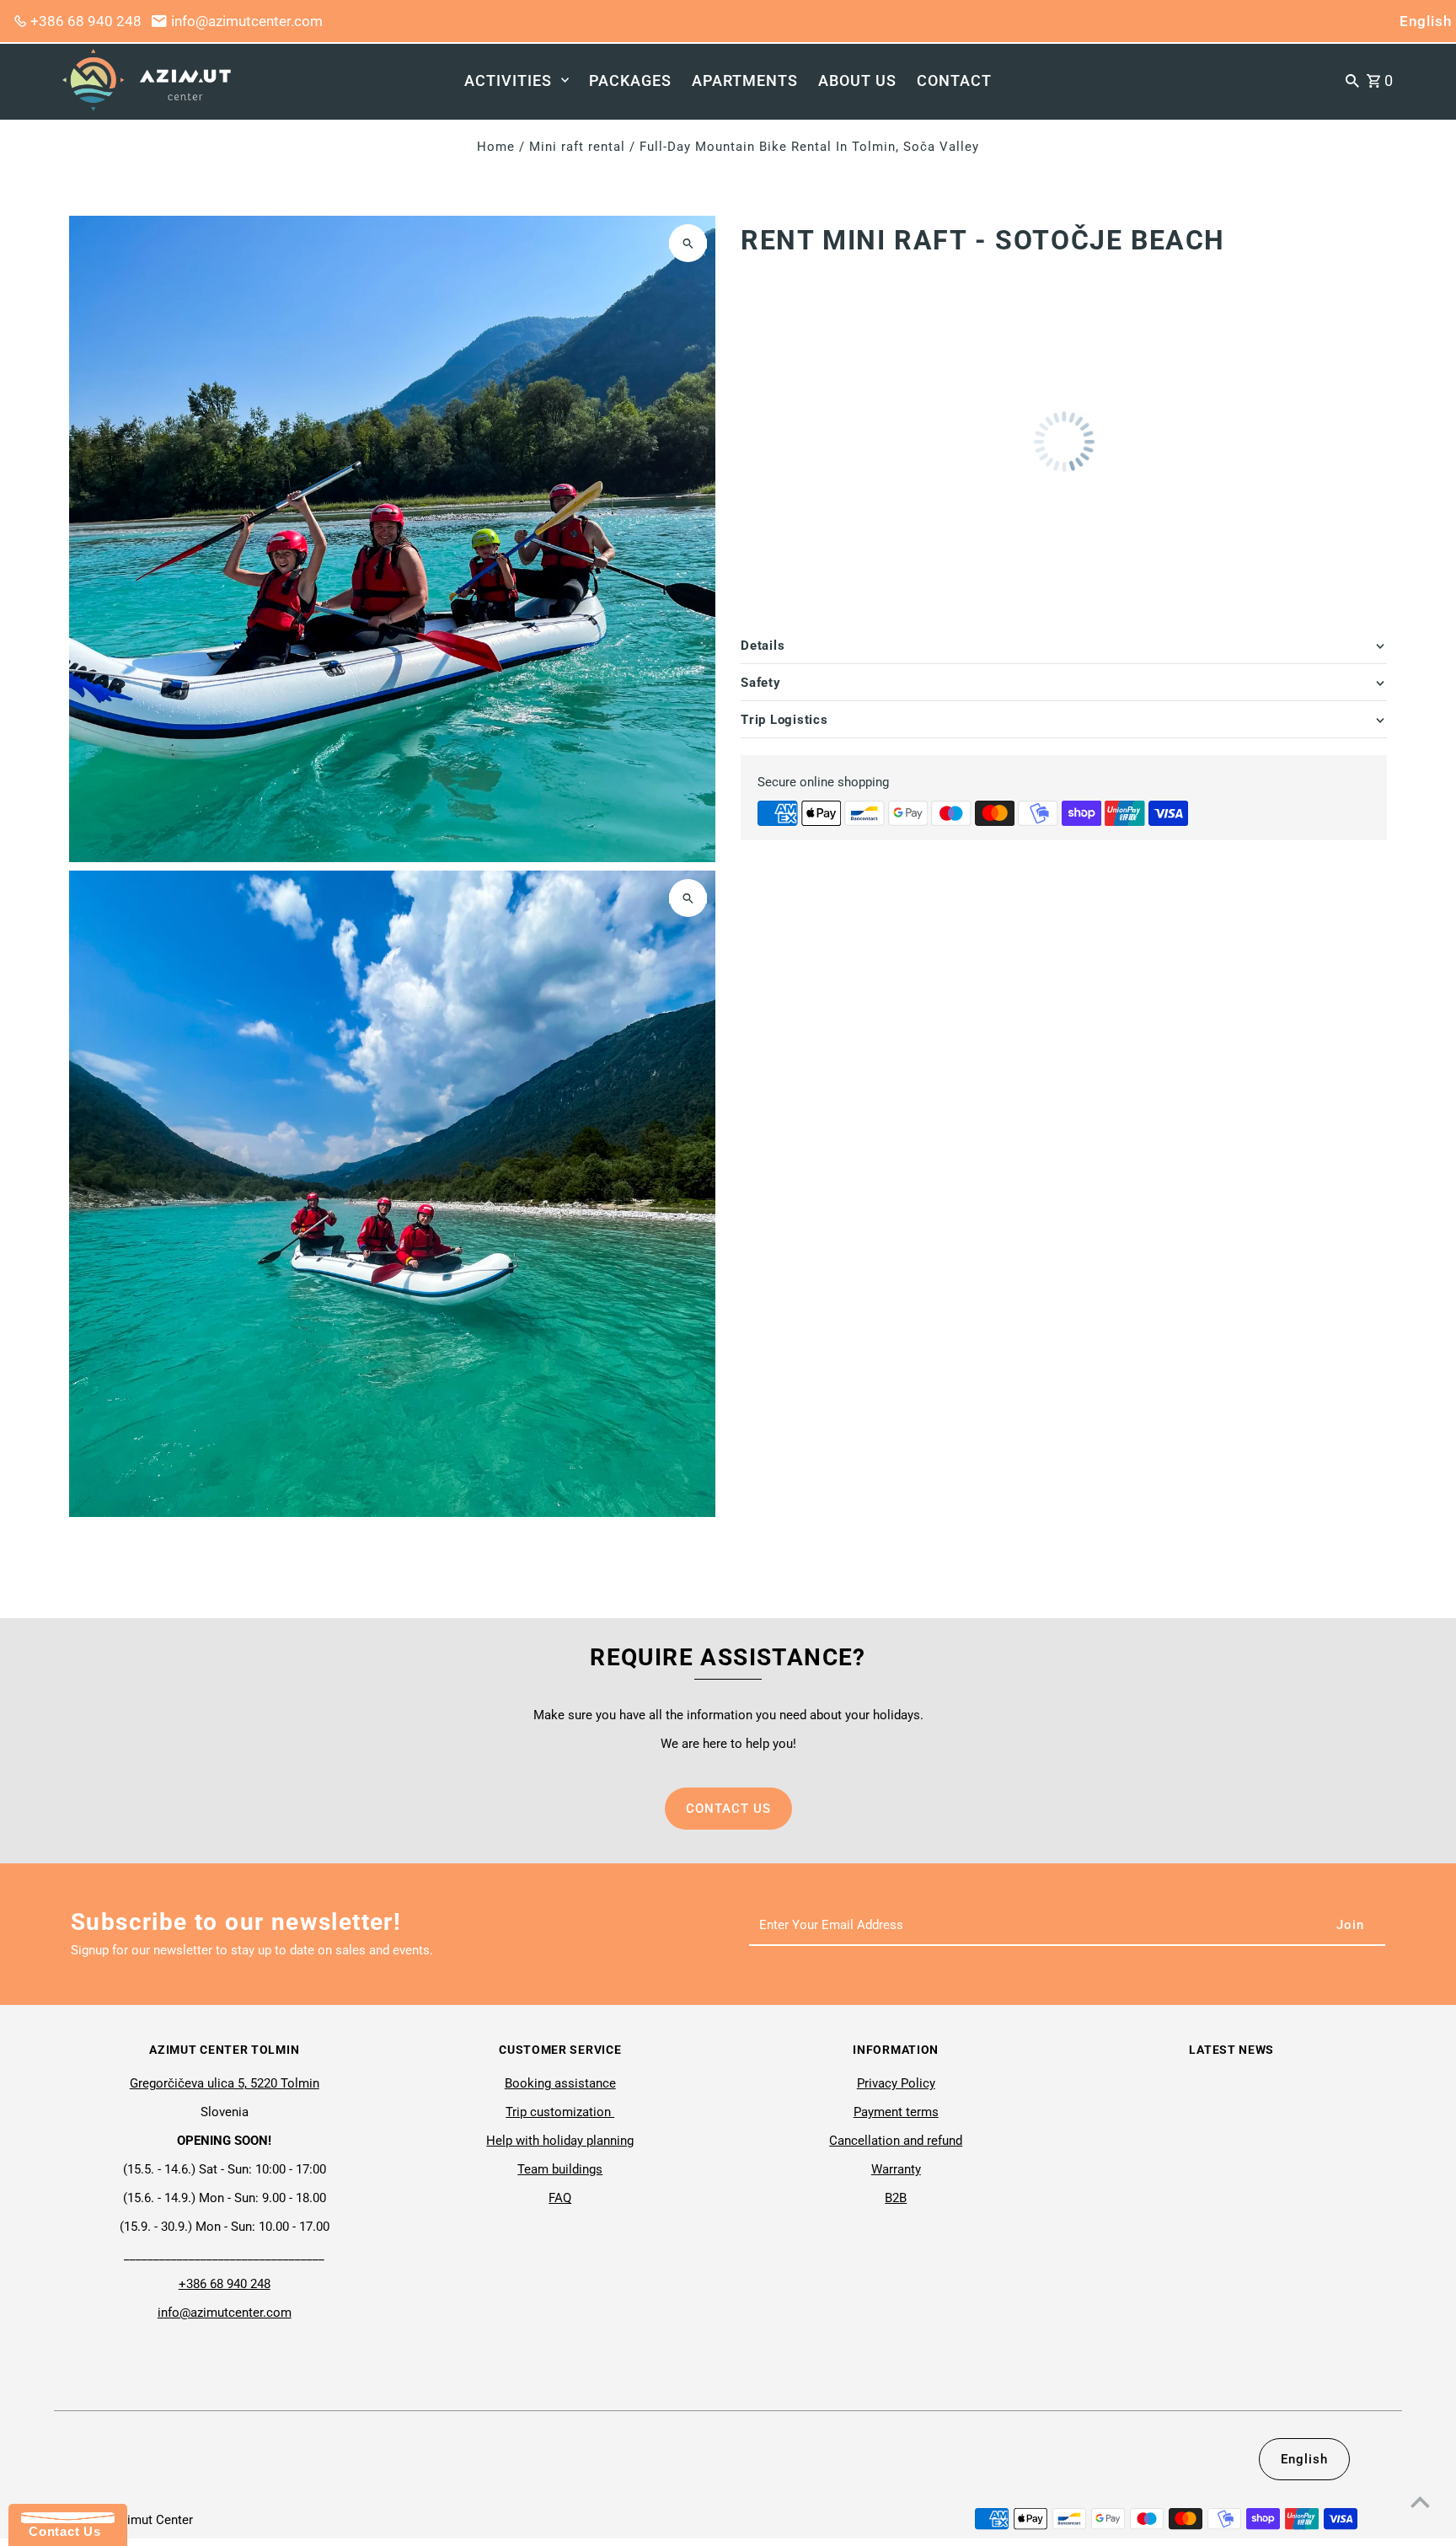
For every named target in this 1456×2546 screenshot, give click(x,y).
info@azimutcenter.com (247, 21)
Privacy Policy (896, 2083)
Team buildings (560, 2169)
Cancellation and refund (896, 2141)
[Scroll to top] (1420, 2502)
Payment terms (896, 2112)
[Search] (1352, 80)
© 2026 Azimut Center (131, 2520)
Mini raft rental (577, 147)
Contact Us (61, 2531)
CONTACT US (728, 1809)
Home (496, 147)
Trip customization (560, 2112)
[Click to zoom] (688, 243)
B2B (896, 2198)
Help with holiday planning (560, 2141)
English (1426, 21)
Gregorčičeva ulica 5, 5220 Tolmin (225, 2083)
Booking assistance (560, 2083)
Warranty (896, 2169)
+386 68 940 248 (86, 21)
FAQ (560, 2198)
